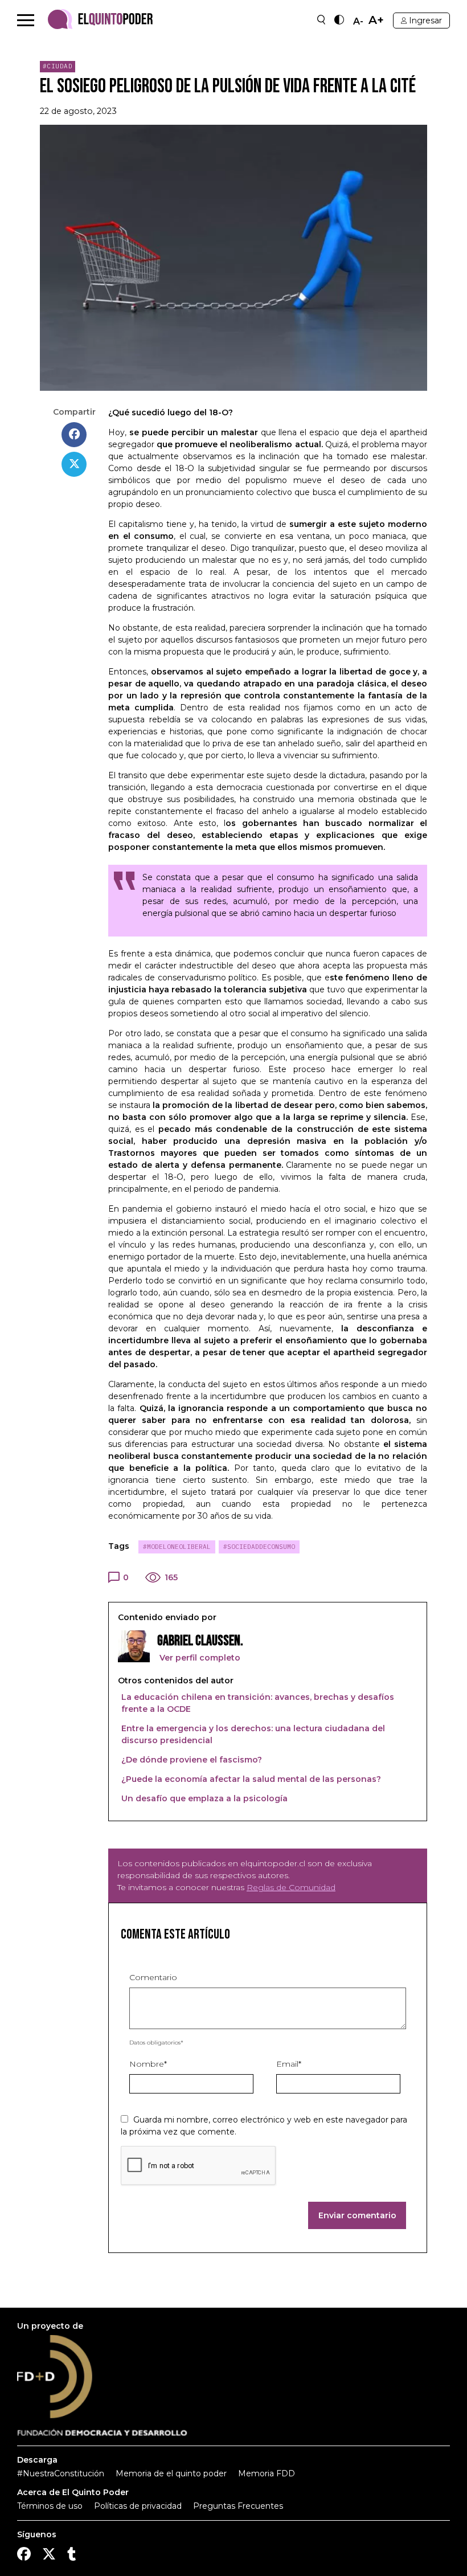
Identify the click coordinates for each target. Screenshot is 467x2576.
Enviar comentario (357, 2215)
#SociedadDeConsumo (259, 1547)
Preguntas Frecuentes (238, 2506)
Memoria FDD (267, 2473)
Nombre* (148, 2064)
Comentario (153, 1977)
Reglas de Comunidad (291, 1887)
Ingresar (425, 21)
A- (358, 22)
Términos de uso (50, 2506)
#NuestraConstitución (61, 2473)
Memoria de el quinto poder (171, 2473)
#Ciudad (58, 66)
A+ (376, 20)
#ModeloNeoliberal (177, 1547)
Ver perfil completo (199, 1658)
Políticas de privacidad (138, 2506)
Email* (289, 2064)
